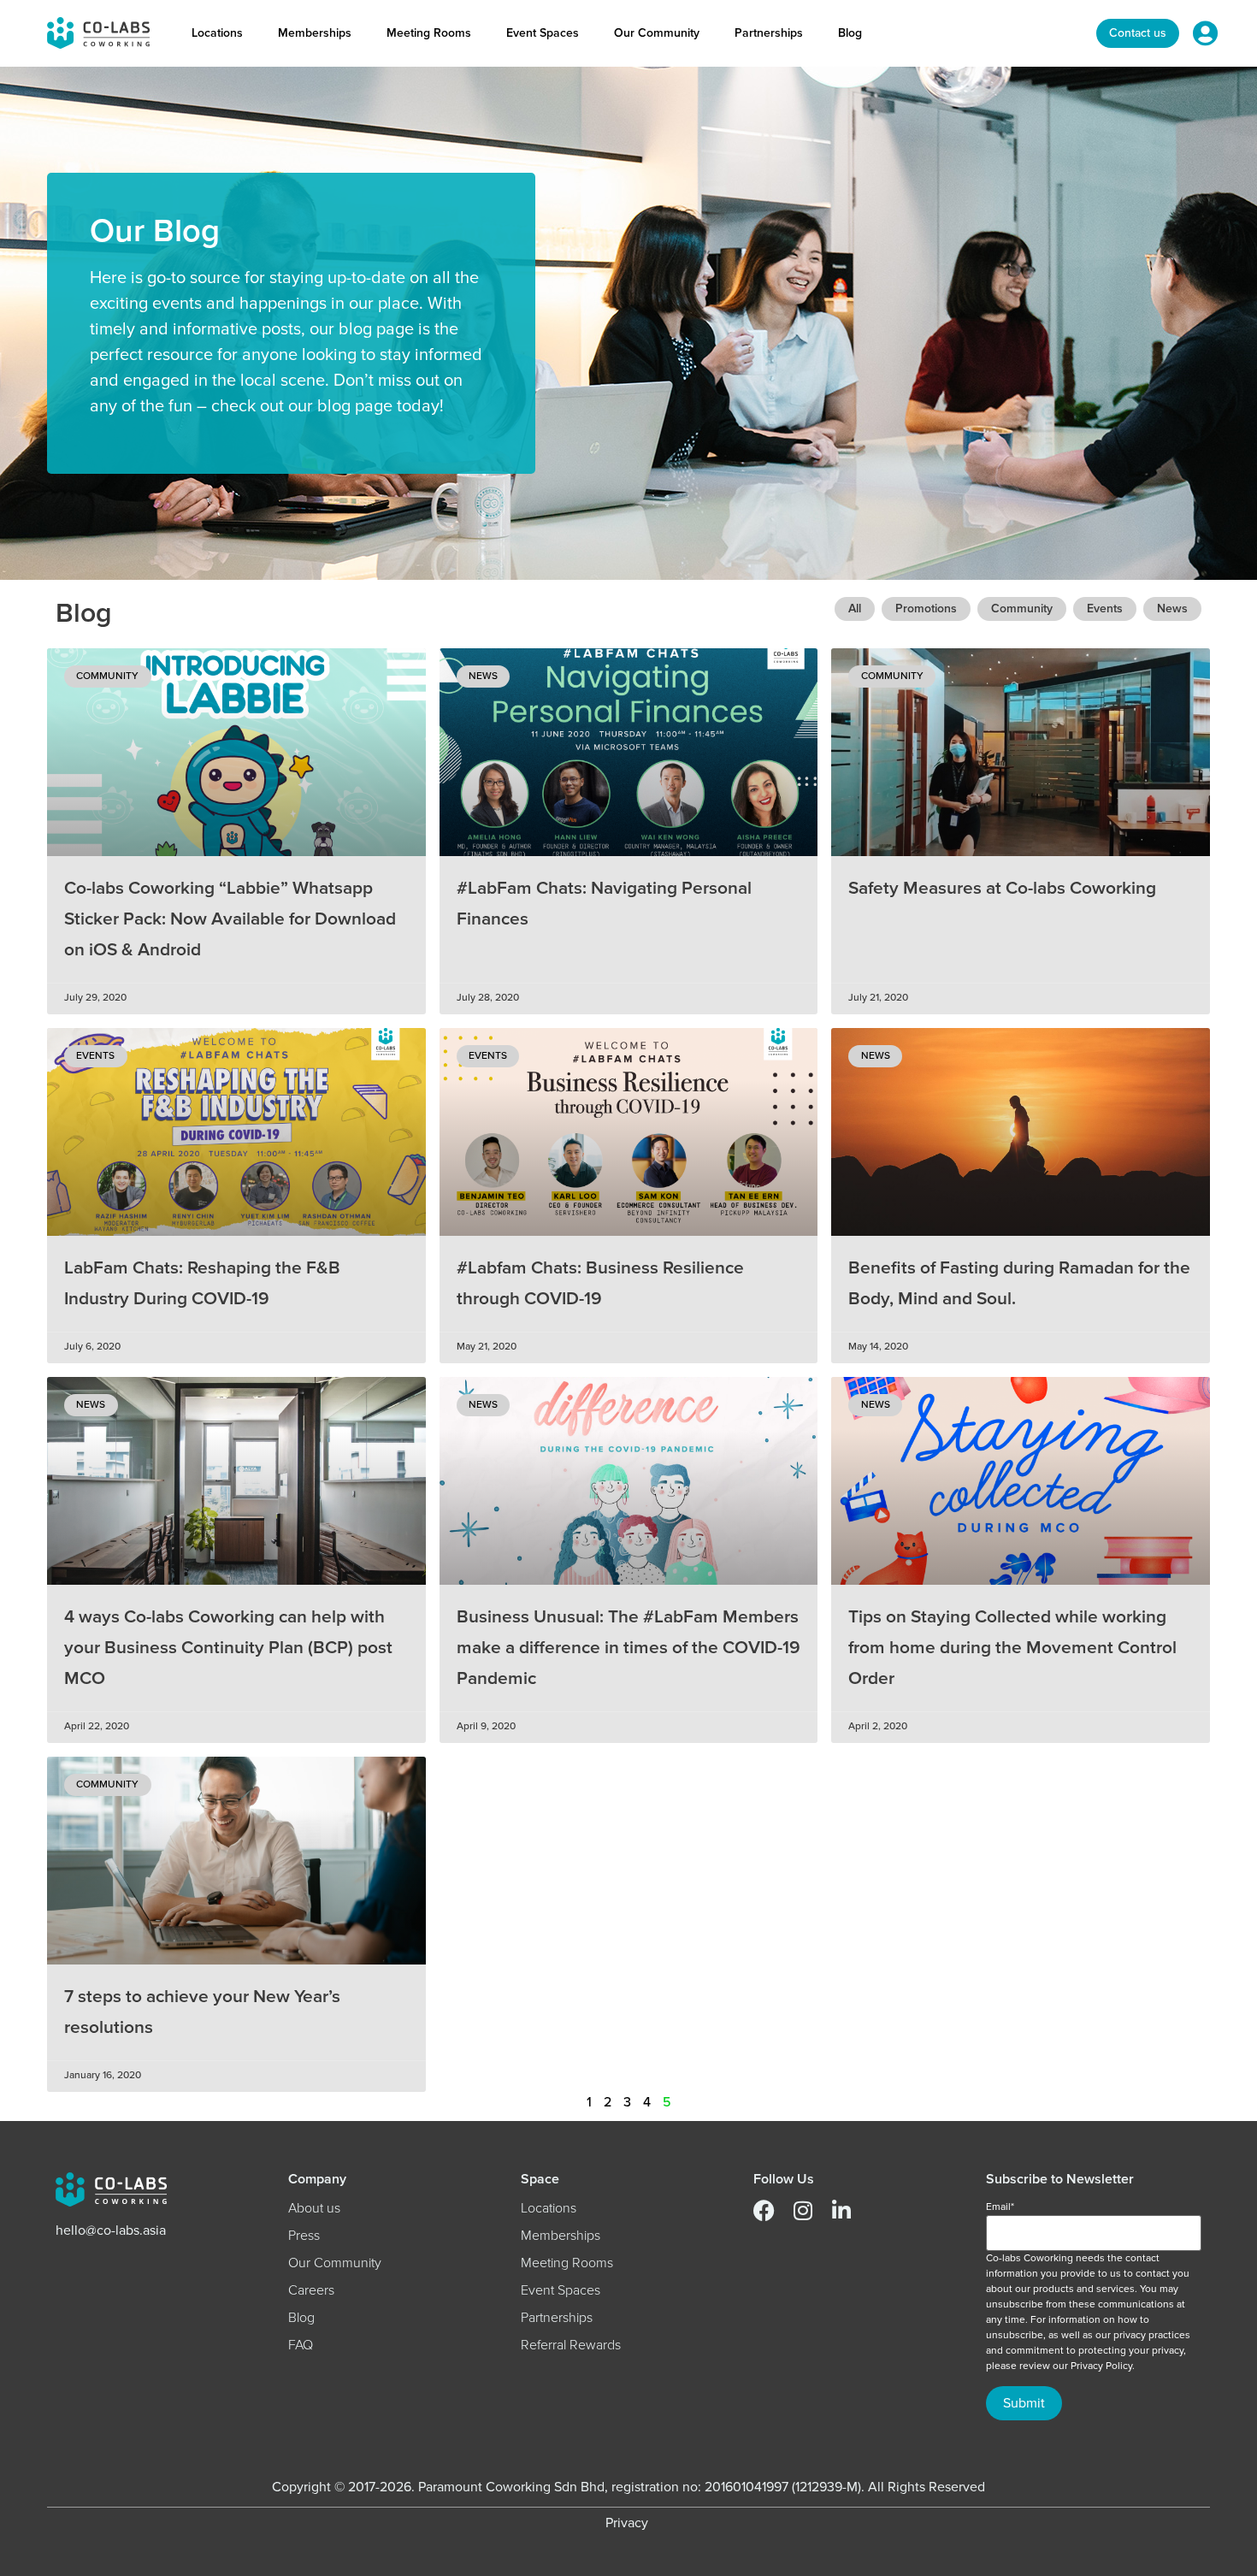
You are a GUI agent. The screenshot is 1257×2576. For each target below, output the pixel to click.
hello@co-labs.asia (111, 2230)
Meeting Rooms (429, 33)
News (1172, 609)
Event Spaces (543, 33)
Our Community (657, 33)
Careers (311, 2290)
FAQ (301, 2345)
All (855, 609)
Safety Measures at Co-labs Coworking (1002, 888)
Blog (850, 33)
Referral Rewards (571, 2345)
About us (314, 2208)
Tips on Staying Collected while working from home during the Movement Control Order (1012, 1648)
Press (304, 2236)
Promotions (926, 609)
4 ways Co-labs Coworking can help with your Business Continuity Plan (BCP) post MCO (228, 1648)
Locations (217, 33)
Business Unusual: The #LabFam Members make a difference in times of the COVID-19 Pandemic (628, 1648)
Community (1022, 609)
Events (1105, 609)
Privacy (627, 2523)
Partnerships (769, 33)
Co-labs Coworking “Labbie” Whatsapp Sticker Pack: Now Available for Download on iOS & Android (230, 919)
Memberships (315, 33)
